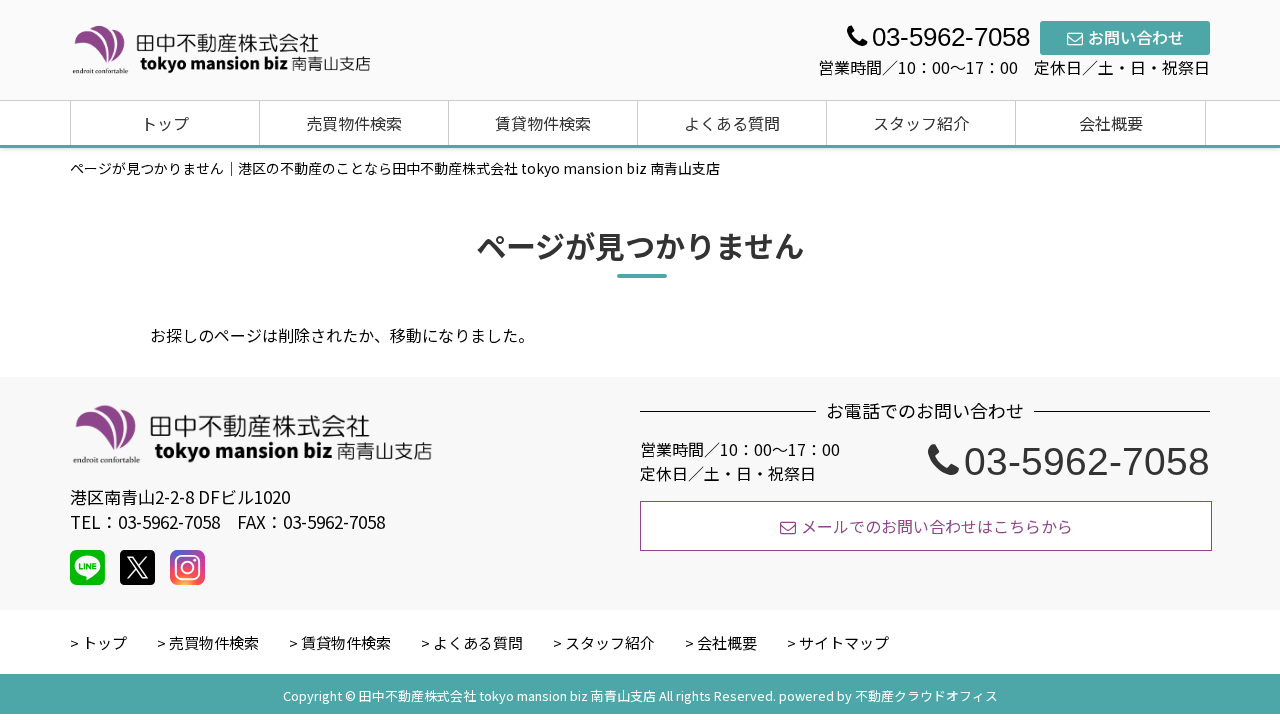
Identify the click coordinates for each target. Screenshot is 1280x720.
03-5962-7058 (1087, 461)
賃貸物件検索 (543, 123)
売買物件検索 (354, 123)
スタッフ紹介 (921, 123)
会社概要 (1111, 123)
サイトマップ (844, 642)
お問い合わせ (1136, 37)
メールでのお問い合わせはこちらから (937, 526)
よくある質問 (732, 123)
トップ (165, 123)
